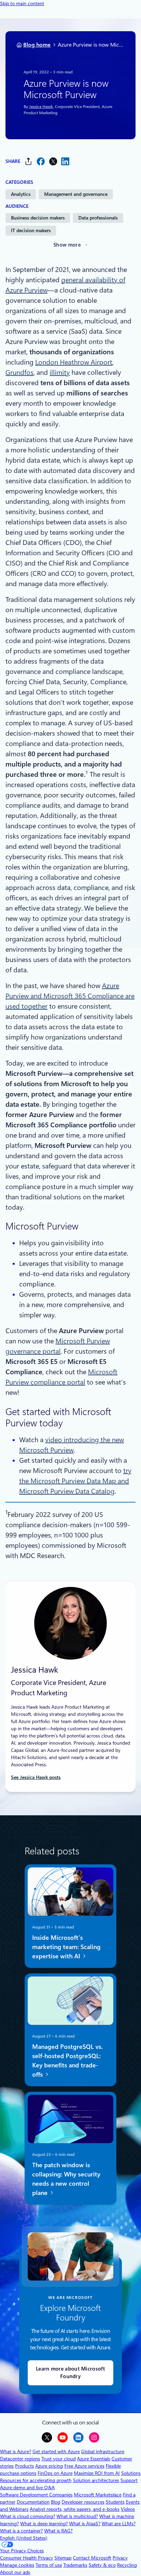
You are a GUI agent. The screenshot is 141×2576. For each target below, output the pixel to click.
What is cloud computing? (28, 2516)
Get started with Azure (56, 2452)
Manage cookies (17, 2565)
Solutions (131, 2473)
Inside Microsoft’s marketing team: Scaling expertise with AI (66, 1946)
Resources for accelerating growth (36, 2480)
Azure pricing (49, 2466)
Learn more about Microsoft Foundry (70, 2373)
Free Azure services (84, 2466)
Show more (67, 245)
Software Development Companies (36, 2495)
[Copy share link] (28, 161)
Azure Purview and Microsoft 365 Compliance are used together (70, 996)
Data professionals (98, 218)
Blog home (37, 45)
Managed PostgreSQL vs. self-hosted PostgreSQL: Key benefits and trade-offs (67, 2060)
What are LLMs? (119, 2524)
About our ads (15, 2572)
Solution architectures (96, 2480)
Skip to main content (22, 3)
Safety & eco (102, 2565)
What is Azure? (16, 2452)
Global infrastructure (103, 2452)
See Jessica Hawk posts (36, 1777)
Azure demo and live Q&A (27, 2488)
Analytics (21, 194)
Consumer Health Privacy (27, 2558)
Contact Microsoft (92, 2558)
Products (24, 2466)
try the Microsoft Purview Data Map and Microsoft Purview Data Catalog (75, 1481)
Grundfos (20, 372)
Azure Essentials (94, 2459)
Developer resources (83, 2502)
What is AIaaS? (85, 2524)
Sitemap (63, 2558)
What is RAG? (58, 2531)
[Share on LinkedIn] (65, 161)
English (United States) (24, 2538)
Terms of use (49, 2565)
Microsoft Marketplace (98, 2495)
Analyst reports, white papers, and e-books (75, 2509)
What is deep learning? (44, 2524)
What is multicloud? (77, 2516)
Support (129, 2480)
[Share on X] (53, 161)
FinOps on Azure (55, 2473)
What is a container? (21, 2531)
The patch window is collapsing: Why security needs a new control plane (66, 2179)
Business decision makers (38, 218)
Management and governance (76, 194)
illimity (60, 372)
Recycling (127, 2565)
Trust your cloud (59, 2459)
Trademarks (75, 2565)
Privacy (120, 2558)
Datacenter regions (20, 2459)
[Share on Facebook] (41, 161)
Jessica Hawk (41, 106)
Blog (56, 2502)
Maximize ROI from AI (97, 2473)
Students (115, 2502)
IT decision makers (31, 230)
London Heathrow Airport (74, 362)
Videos (128, 2509)
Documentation (33, 2502)
